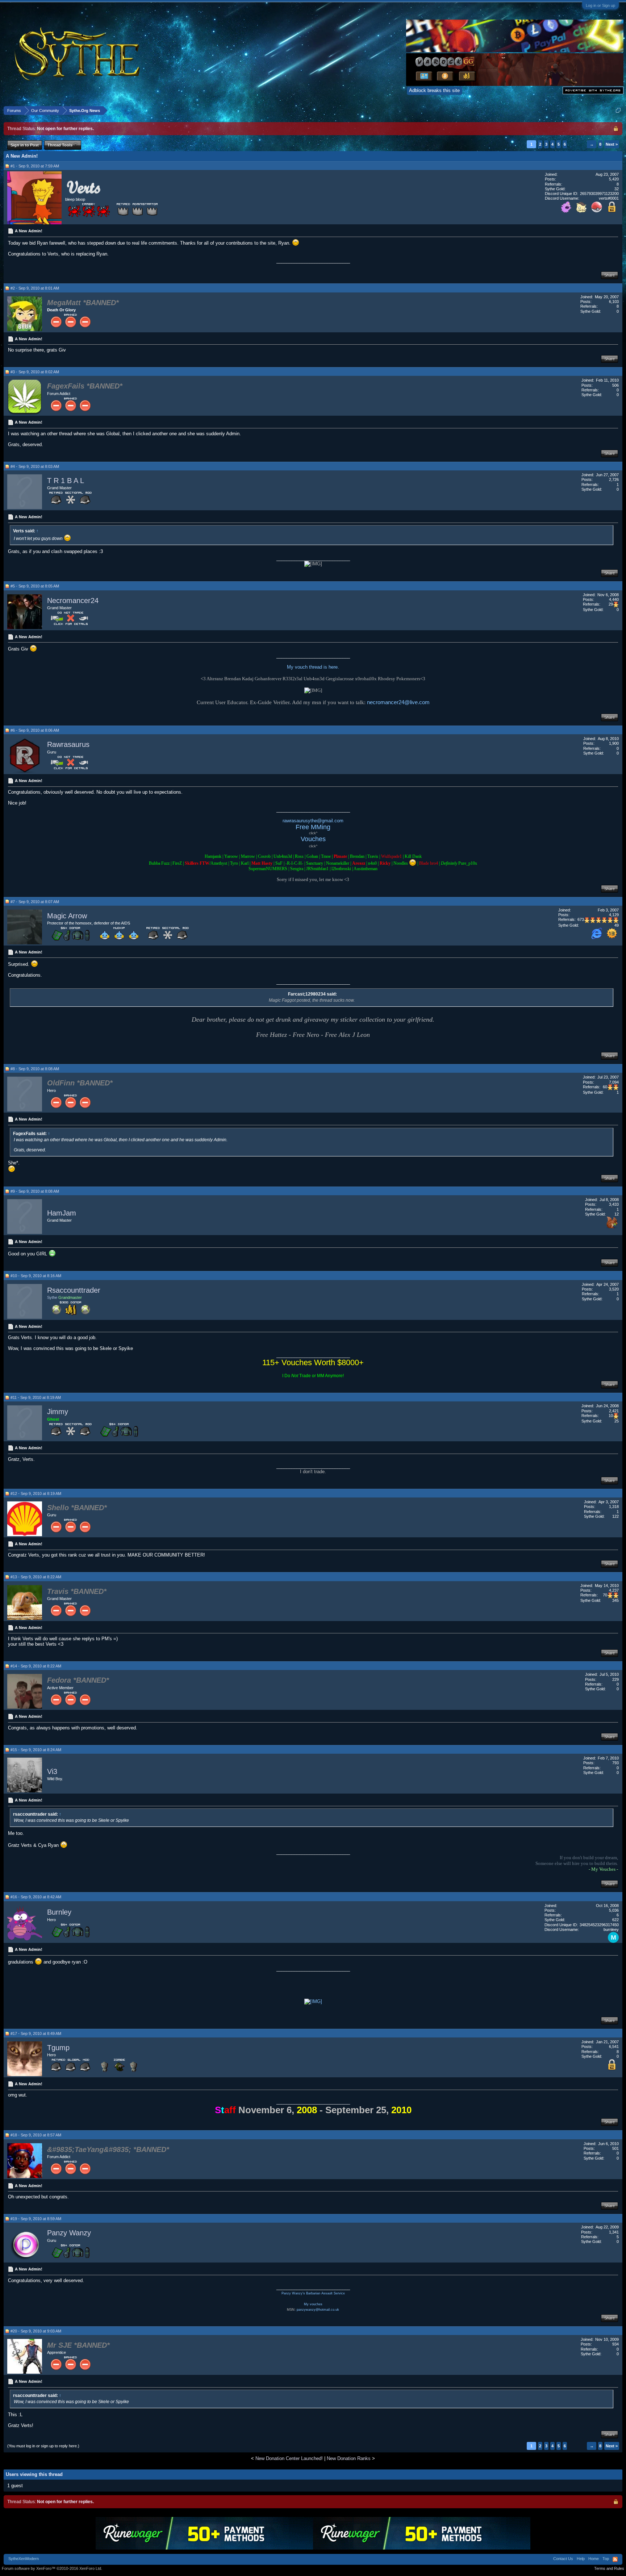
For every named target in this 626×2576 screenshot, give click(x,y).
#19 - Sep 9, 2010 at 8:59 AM (36, 2219)
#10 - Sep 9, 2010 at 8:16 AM (36, 1276)
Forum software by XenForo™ (52, 2568)
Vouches (313, 839)
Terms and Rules (609, 2568)
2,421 (614, 1411)
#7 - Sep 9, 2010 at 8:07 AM (35, 902)
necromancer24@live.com (398, 702)
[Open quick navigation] (618, 110)
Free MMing (313, 827)
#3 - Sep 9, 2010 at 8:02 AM (35, 372)
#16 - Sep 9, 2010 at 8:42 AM (36, 1897)
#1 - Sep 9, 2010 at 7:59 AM (35, 166)
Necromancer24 (73, 601)
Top (606, 2559)
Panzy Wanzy (69, 2233)
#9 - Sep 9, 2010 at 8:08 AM (35, 1191)
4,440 (614, 599)
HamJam (62, 1213)
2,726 (614, 479)
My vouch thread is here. (313, 667)
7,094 (614, 1082)
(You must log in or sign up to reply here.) (43, 2446)
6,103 (614, 302)
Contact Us (563, 2559)
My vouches (313, 2304)
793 (615, 1763)
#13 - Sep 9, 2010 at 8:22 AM (36, 1577)
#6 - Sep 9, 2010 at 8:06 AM (35, 730)
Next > (612, 144)
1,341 (614, 2232)
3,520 (614, 1289)
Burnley (59, 1912)
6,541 (614, 2047)
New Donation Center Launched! (289, 2458)
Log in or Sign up (600, 5)
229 (615, 1679)
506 (615, 385)
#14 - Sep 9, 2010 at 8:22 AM (36, 1666)
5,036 (614, 1910)
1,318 (614, 1507)
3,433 (614, 1204)
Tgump (58, 2048)
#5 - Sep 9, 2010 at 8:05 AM (35, 586)
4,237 (614, 1590)
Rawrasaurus (68, 744)
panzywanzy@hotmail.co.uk (318, 2310)
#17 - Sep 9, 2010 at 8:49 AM (36, 2033)
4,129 (614, 915)
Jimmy (58, 1412)
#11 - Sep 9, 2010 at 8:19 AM (36, 1397)
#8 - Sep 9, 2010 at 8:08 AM (35, 1069)
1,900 (614, 743)
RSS (615, 2559)
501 (615, 2148)
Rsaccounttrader (74, 1290)
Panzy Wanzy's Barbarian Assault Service (313, 2293)
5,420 (614, 179)
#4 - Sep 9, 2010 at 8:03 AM (35, 466)
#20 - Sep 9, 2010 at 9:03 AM (36, 2331)
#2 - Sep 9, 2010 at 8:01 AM (35, 288)
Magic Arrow (67, 916)
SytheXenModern (24, 2559)
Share (610, 275)
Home (594, 2559)
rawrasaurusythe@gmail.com (313, 821)
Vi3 (52, 1771)
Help (581, 2559)
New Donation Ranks (349, 2458)
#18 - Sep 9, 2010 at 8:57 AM (36, 2135)
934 (615, 2344)
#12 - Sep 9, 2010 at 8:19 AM (36, 1493)
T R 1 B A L (66, 481)
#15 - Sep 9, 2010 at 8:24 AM (36, 1750)
